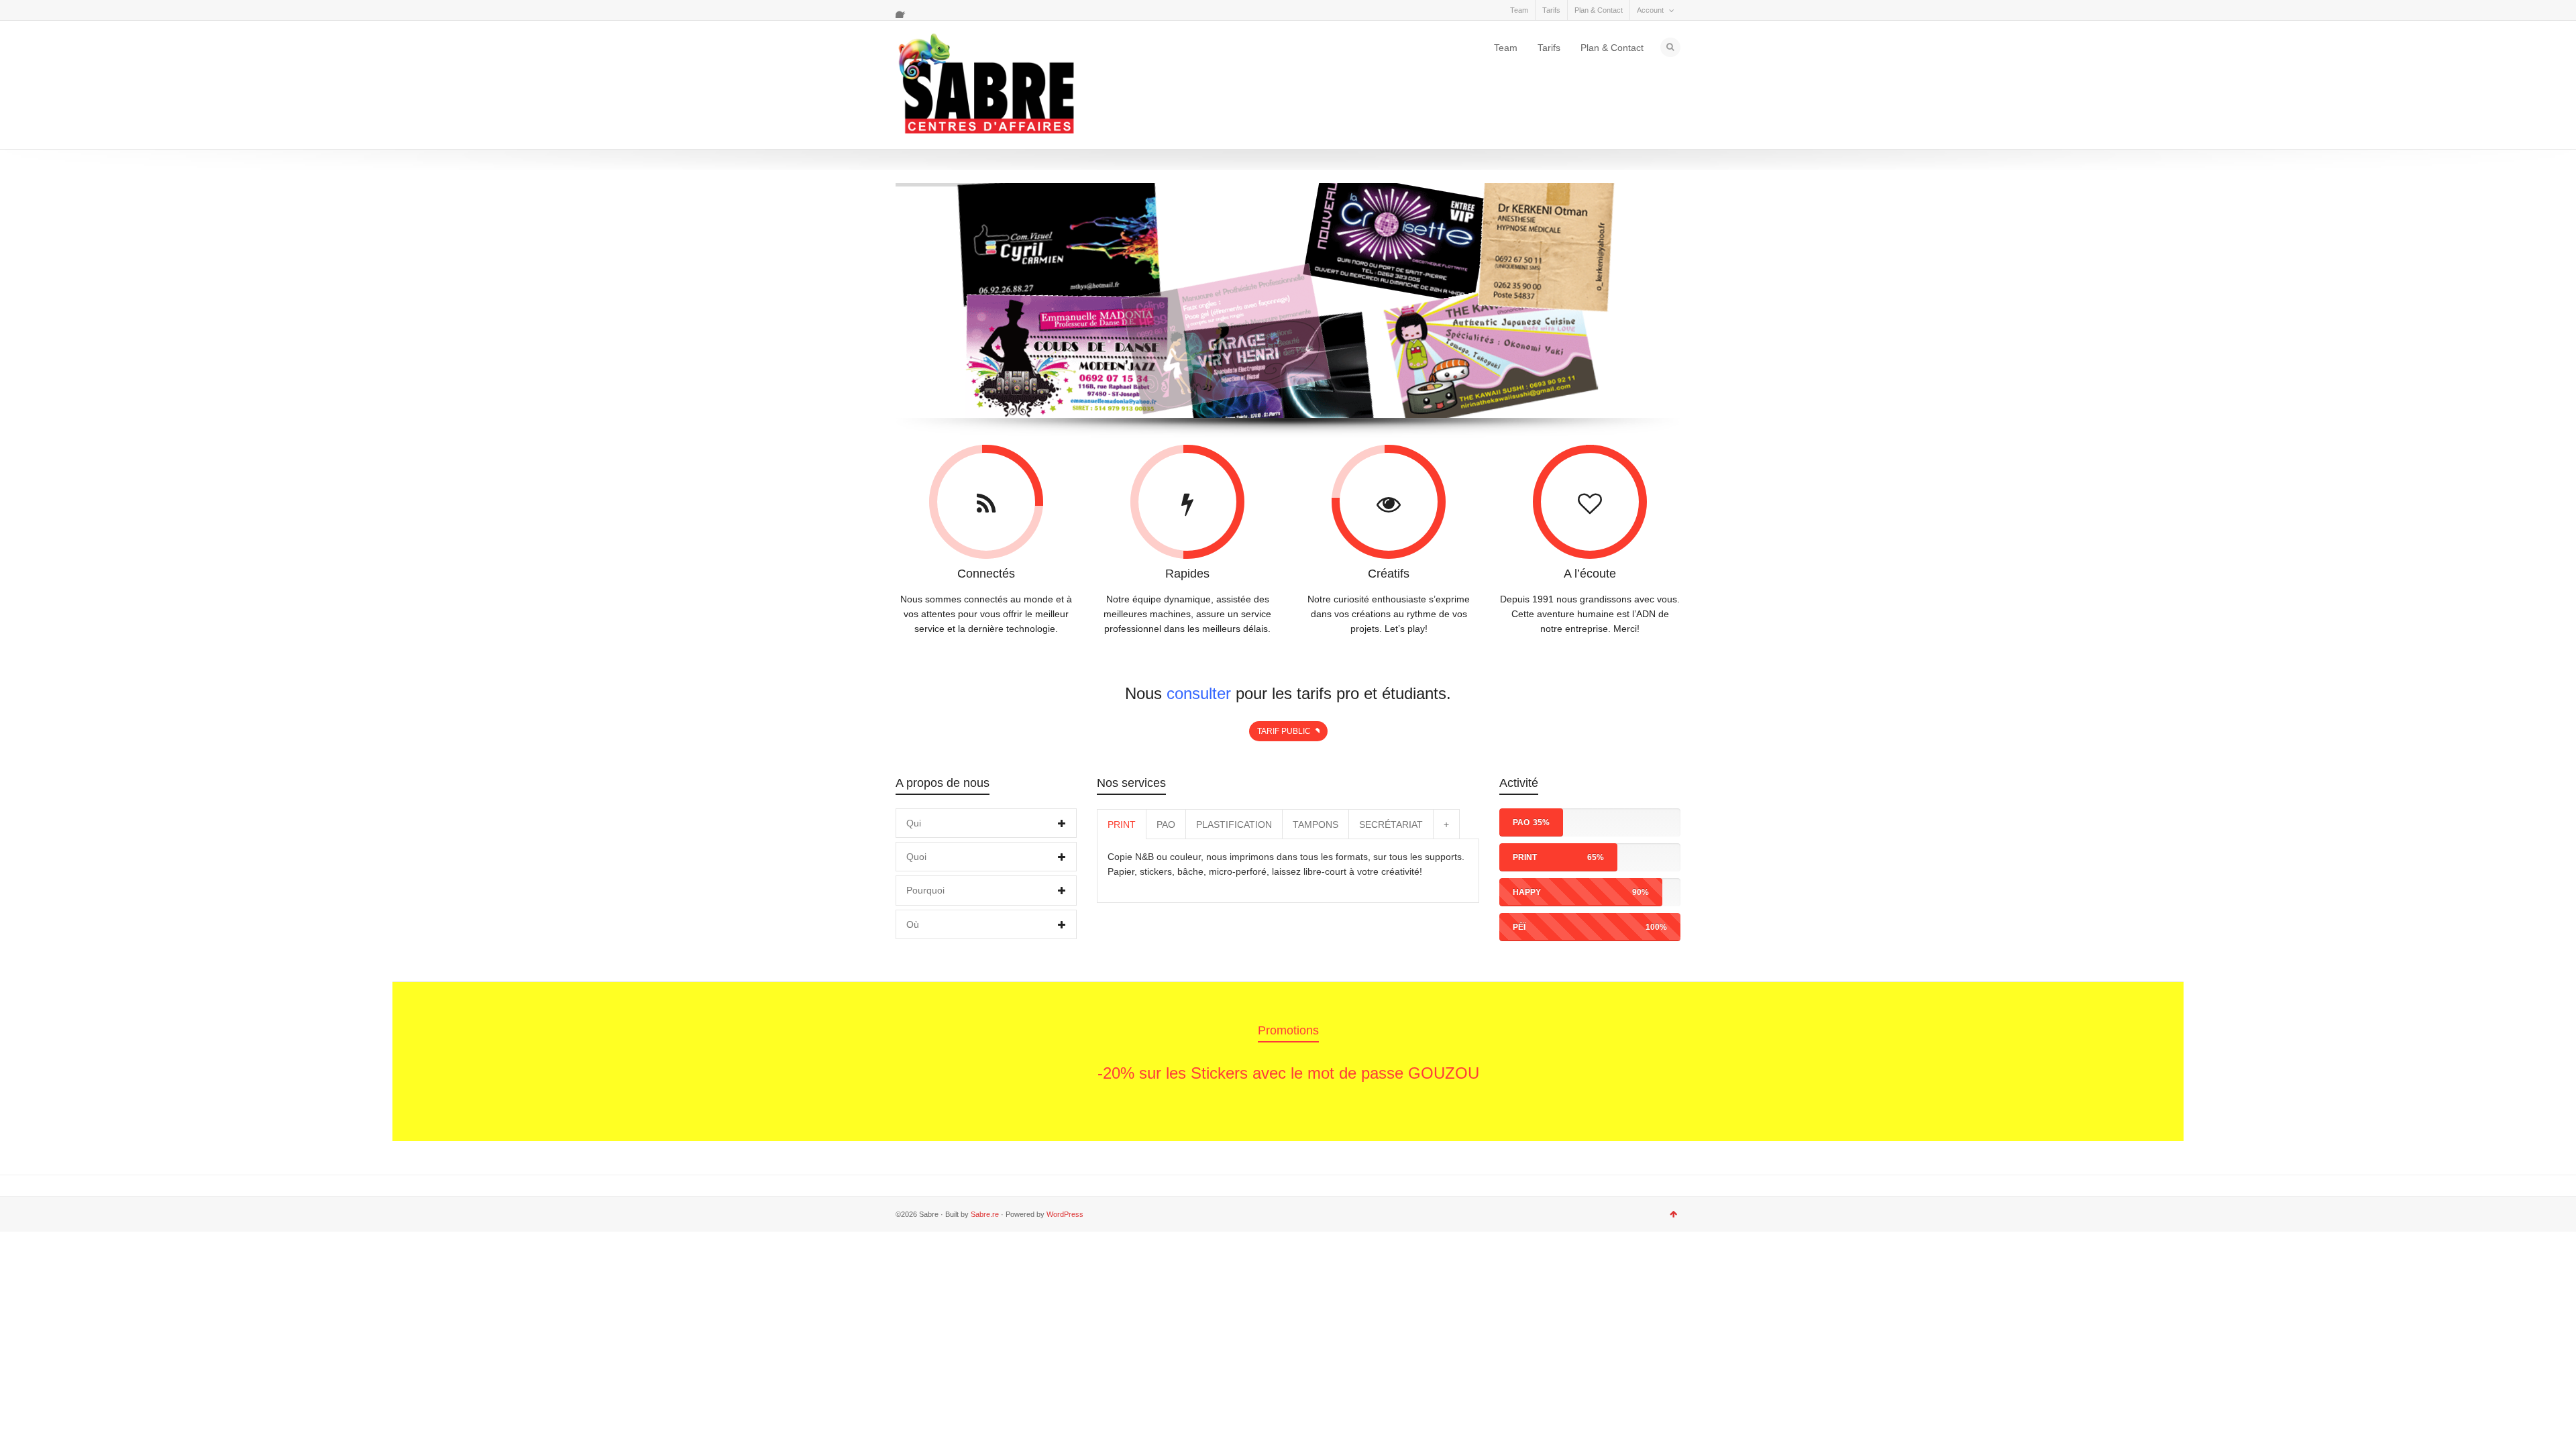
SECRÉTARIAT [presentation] (1391, 824)
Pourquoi (925, 890)
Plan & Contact (1599, 10)
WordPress (1065, 1214)
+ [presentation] (1446, 824)
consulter (1199, 693)
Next (1655, 1063)
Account (1650, 10)
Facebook (904, 10)
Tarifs (1551, 10)
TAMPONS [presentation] (1316, 824)
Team (1519, 10)
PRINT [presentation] (1122, 824)
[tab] (986, 823)
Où (913, 924)
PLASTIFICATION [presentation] (1234, 824)
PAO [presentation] (1166, 824)
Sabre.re (985, 1214)
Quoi (916, 857)
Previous (921, 1063)
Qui (914, 823)
